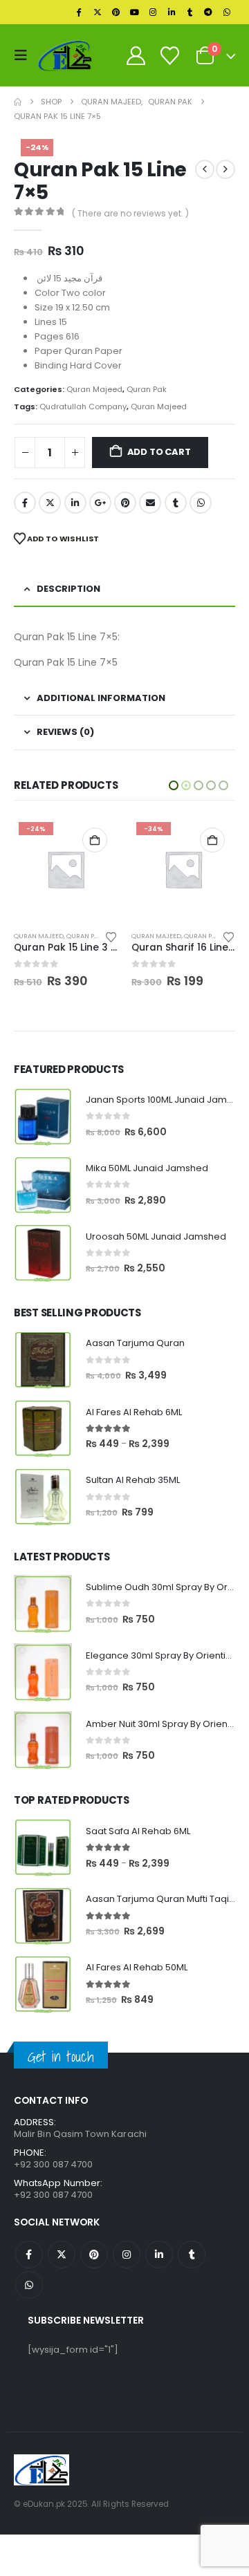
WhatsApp (201, 503)
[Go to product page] (43, 1117)
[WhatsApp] (227, 12)
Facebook (25, 503)
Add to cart (159, 452)
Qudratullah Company (83, 407)
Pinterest (125, 503)
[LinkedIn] (172, 12)
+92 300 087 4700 (53, 2195)
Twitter (50, 503)
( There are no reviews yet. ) (130, 213)
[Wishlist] (169, 56)
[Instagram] (153, 12)
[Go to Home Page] (18, 102)
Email (150, 503)
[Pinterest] (116, 12)
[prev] (205, 169)
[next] (225, 169)
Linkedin (159, 2255)
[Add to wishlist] (111, 936)
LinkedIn (75, 503)
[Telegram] (208, 12)
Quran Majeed (94, 389)
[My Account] (136, 56)
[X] (98, 12)
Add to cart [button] (95, 840)
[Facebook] (79, 12)
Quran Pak (147, 389)
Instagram (127, 2255)
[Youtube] (134, 12)
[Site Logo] (65, 55)
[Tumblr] (190, 12)
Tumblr (176, 503)
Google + (100, 503)
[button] (24, 55)
